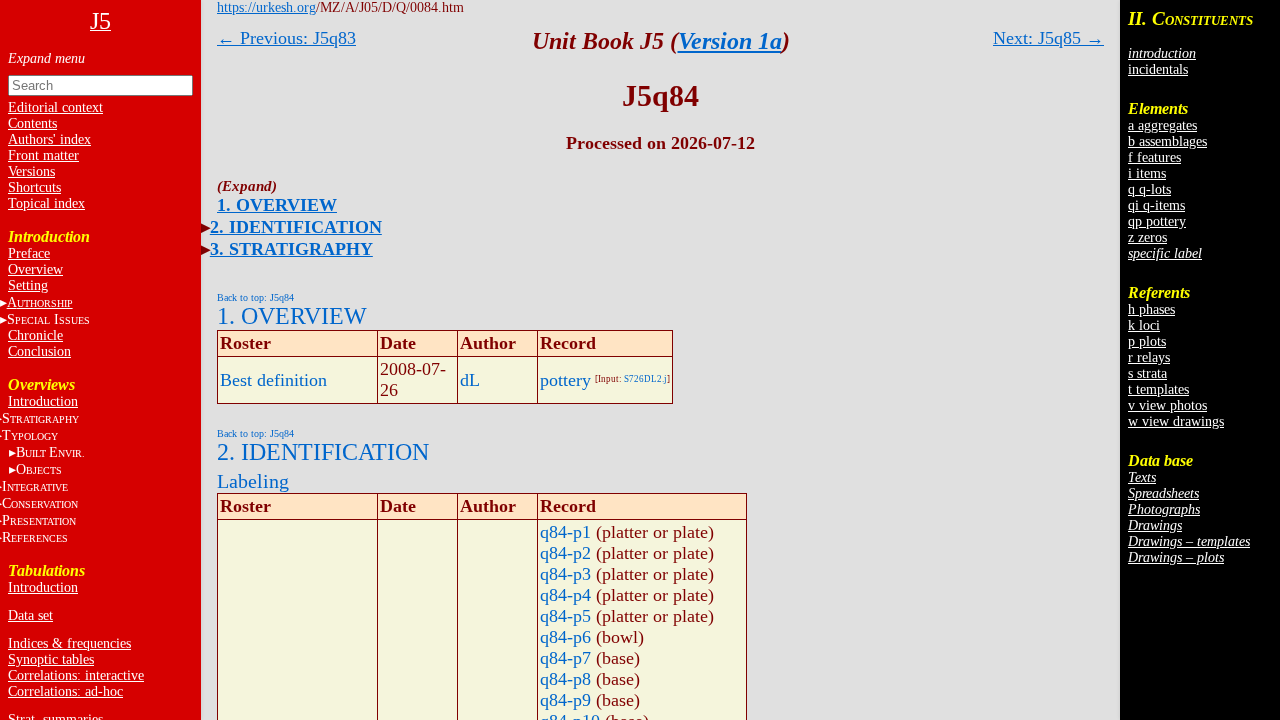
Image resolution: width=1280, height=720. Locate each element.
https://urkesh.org (266, 7)
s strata (1147, 373)
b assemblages (1167, 141)
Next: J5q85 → (1048, 38)
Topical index (46, 203)
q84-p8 (565, 679)
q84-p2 (565, 553)
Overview (35, 269)
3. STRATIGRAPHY (291, 249)
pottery (565, 380)
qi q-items (1156, 205)
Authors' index (49, 139)
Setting (28, 285)
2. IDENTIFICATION (296, 227)
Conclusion (39, 351)
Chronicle (35, 335)
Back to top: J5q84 (255, 297)
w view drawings (1176, 421)
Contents (32, 123)
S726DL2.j (645, 379)
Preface (29, 253)
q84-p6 (565, 637)
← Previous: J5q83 (286, 38)
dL (470, 380)
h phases (1151, 309)
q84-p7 (565, 658)
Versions (31, 171)
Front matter (43, 155)
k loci (1144, 325)
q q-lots (1149, 189)
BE (50, 452)
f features (1154, 157)
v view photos (1167, 405)
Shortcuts (34, 187)
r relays (1149, 357)
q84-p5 (565, 616)
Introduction (43, 401)
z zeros (1147, 237)
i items (1147, 173)
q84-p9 (565, 700)
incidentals (1158, 69)
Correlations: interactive (76, 675)
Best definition (273, 380)
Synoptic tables (51, 659)
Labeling (253, 481)
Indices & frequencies (69, 643)
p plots (1147, 341)
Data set (30, 615)
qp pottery (1157, 221)
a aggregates (1162, 125)
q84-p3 (565, 574)
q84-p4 (565, 595)
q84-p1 (565, 532)
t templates (1158, 389)
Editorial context (55, 107)
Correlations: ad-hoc (65, 691)
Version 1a (730, 41)
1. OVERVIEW (277, 205)
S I (48, 319)
